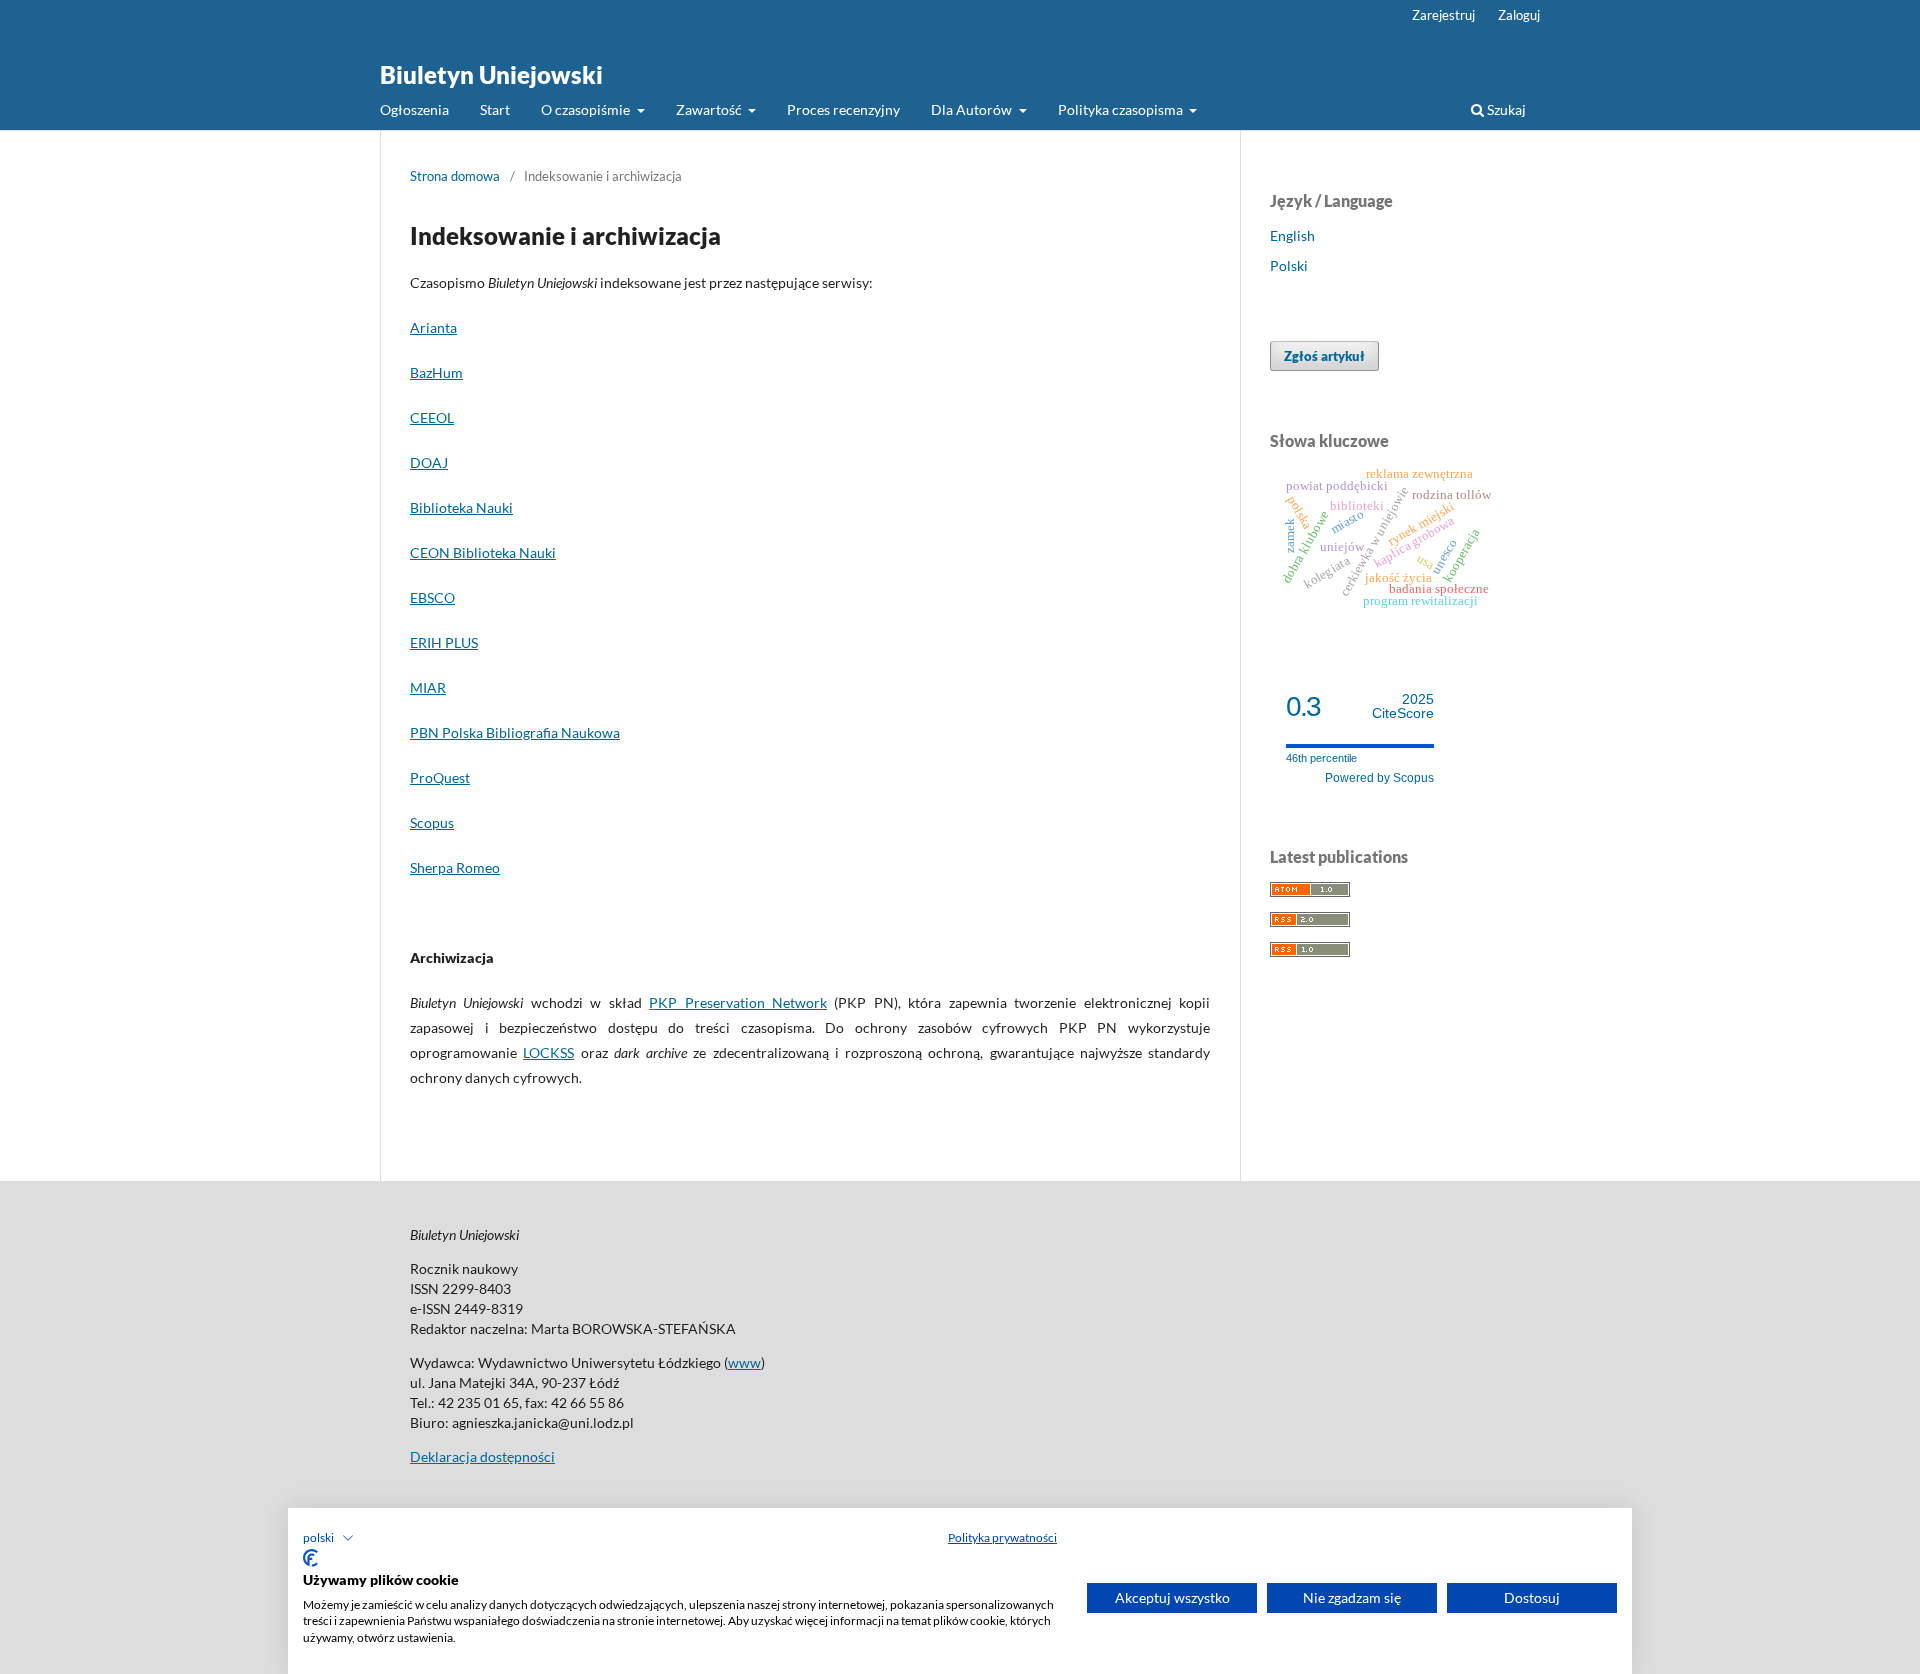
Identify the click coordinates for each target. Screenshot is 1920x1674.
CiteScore (1403, 706)
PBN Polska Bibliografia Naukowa (515, 732)
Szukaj (1505, 109)
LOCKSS (548, 1052)
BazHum (436, 372)
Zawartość (710, 109)
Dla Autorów (973, 109)
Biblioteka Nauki (461, 507)
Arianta (433, 327)
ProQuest (440, 777)
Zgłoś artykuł (1324, 356)
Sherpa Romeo (455, 867)
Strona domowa (455, 176)
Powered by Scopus (1379, 778)
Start (495, 109)
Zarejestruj (1443, 15)
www (744, 1362)
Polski (1289, 265)
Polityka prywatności (1002, 1537)
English (1292, 235)
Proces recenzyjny (843, 109)
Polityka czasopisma (1122, 109)
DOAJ (429, 462)
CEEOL (432, 417)
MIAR (428, 687)
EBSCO (432, 597)
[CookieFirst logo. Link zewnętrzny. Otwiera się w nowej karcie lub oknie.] (310, 1558)
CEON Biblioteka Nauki (483, 552)
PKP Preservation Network (738, 1002)
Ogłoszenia (414, 109)
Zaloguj (1519, 15)
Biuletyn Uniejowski (491, 74)
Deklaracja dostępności (482, 1456)
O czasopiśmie (587, 109)
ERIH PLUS (444, 642)
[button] (328, 1538)
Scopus (432, 822)
